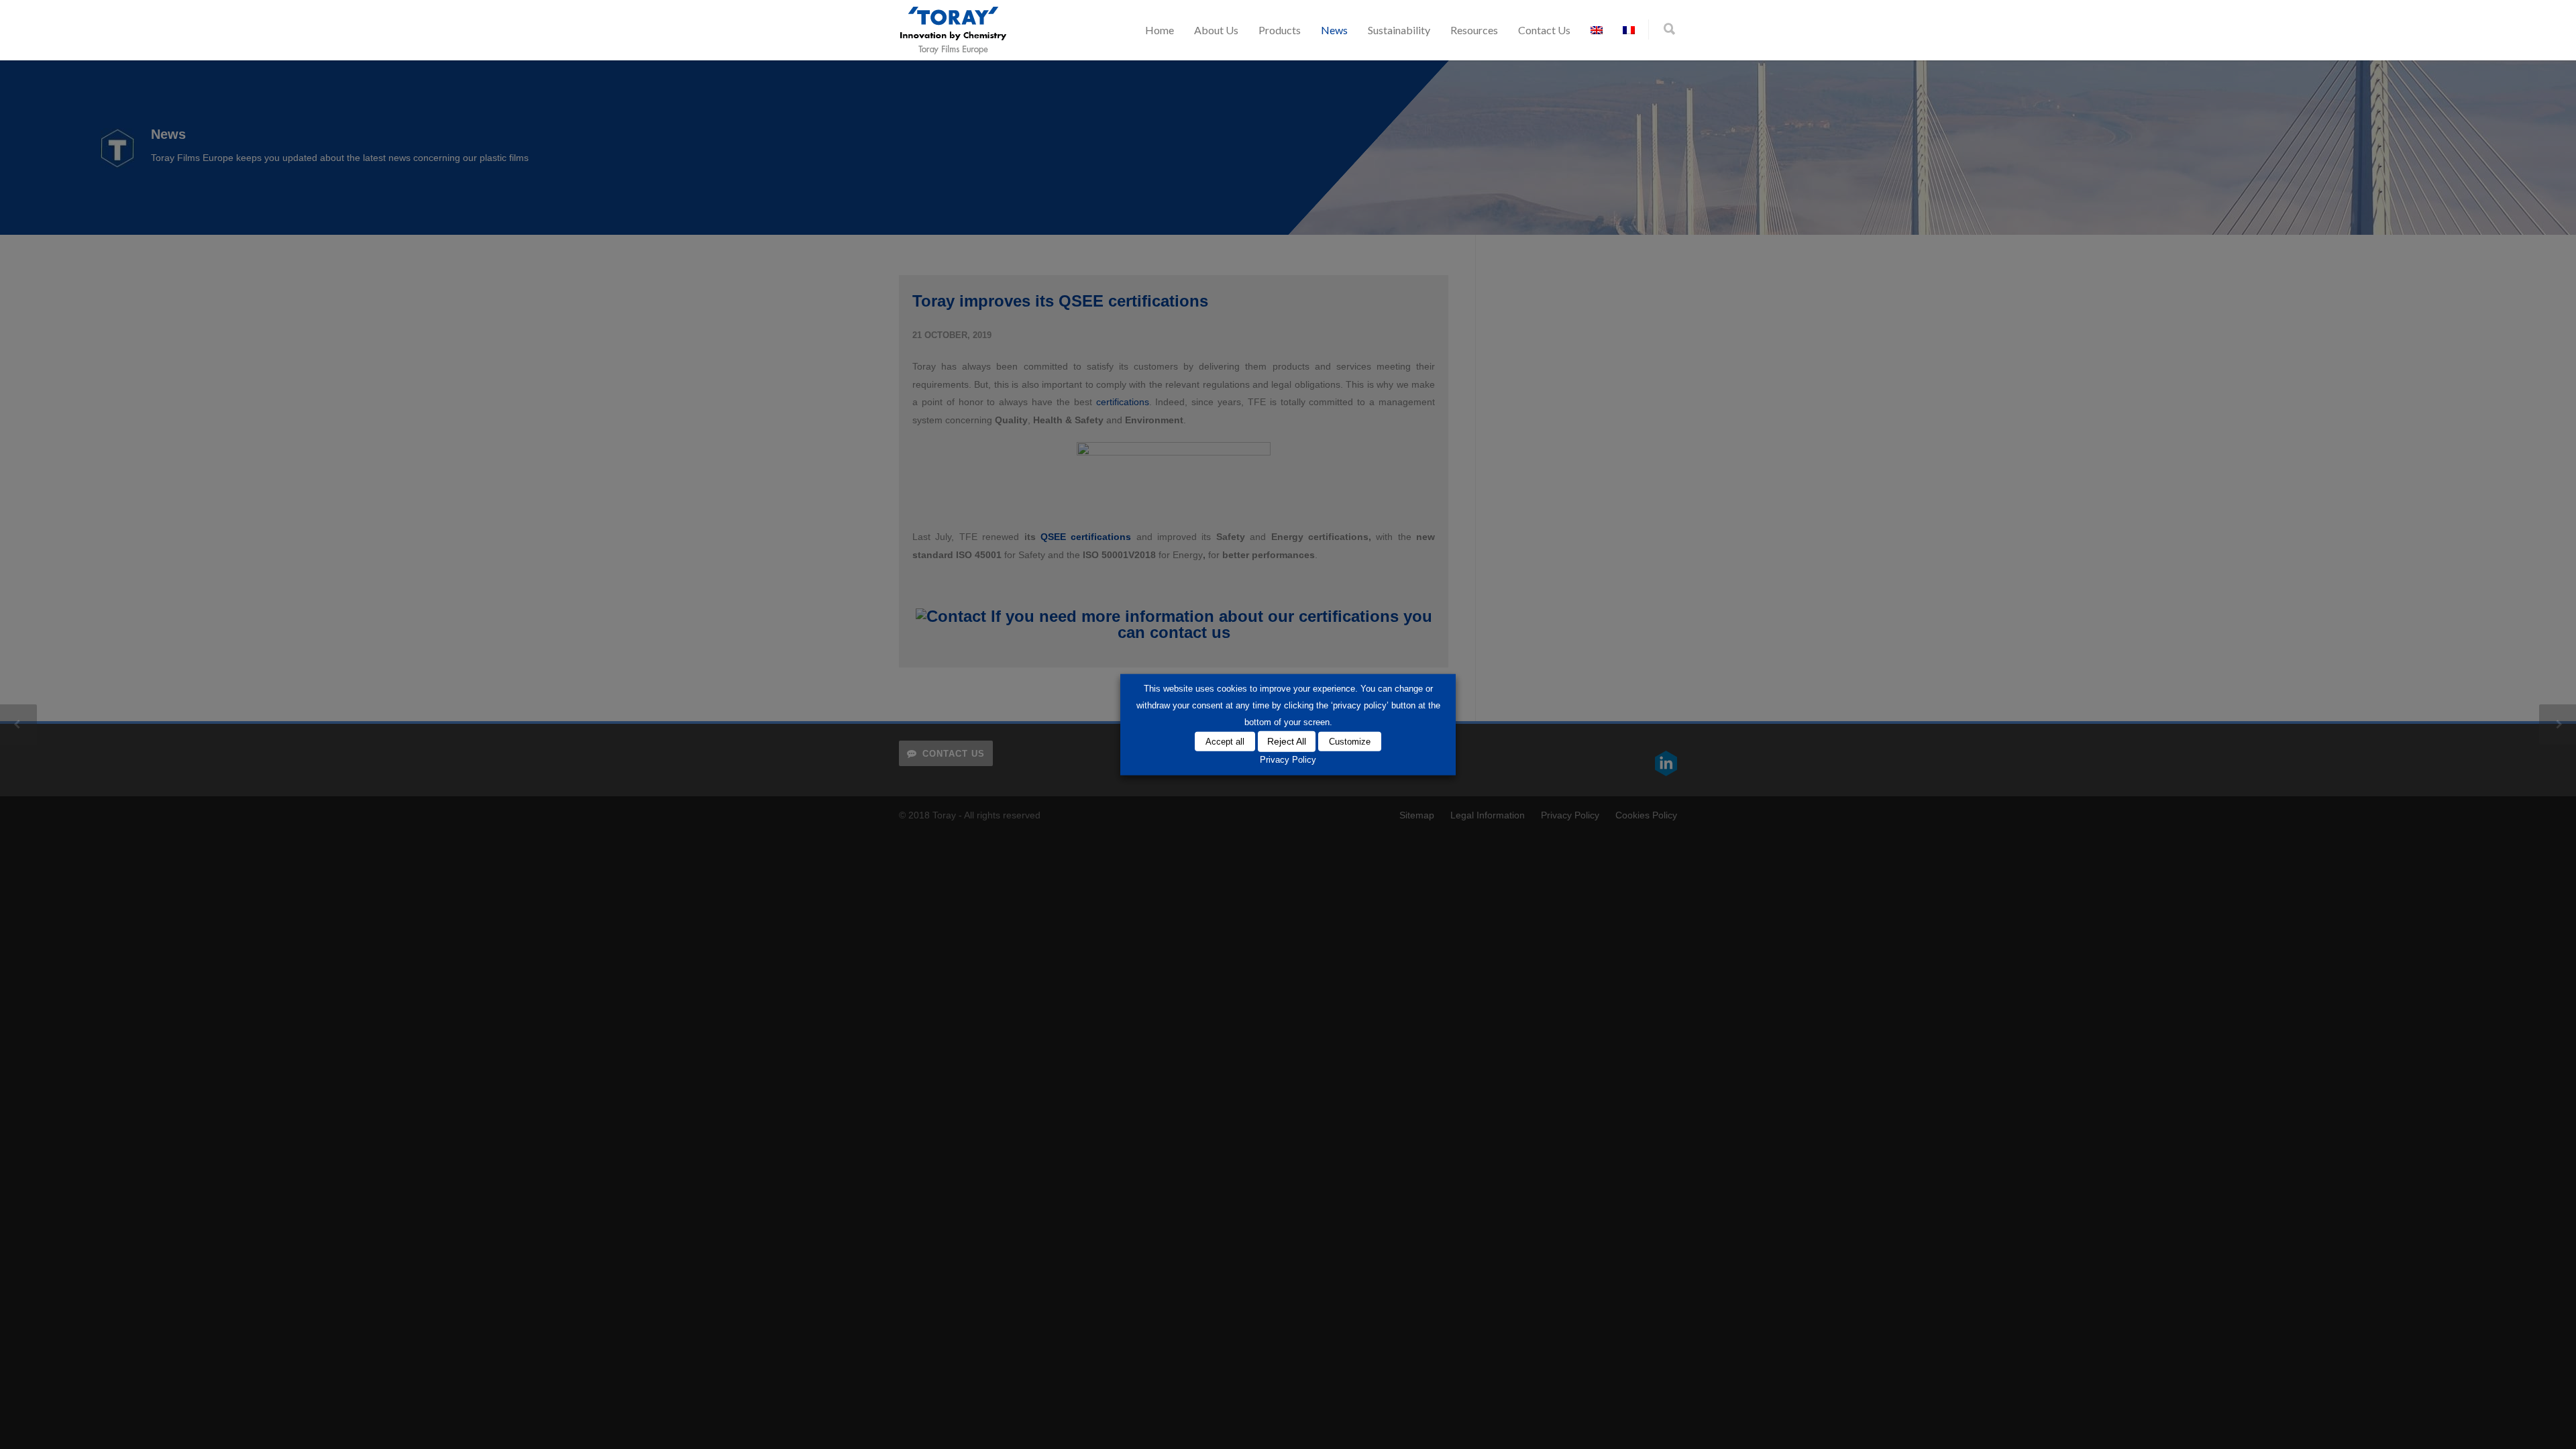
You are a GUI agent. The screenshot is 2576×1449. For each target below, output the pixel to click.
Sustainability (1399, 30)
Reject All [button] (1287, 741)
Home (1160, 30)
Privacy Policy (1288, 760)
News (1334, 30)
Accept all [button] (1225, 741)
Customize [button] (1350, 741)
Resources (1474, 30)
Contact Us (1544, 30)
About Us (1216, 30)
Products (1280, 30)
